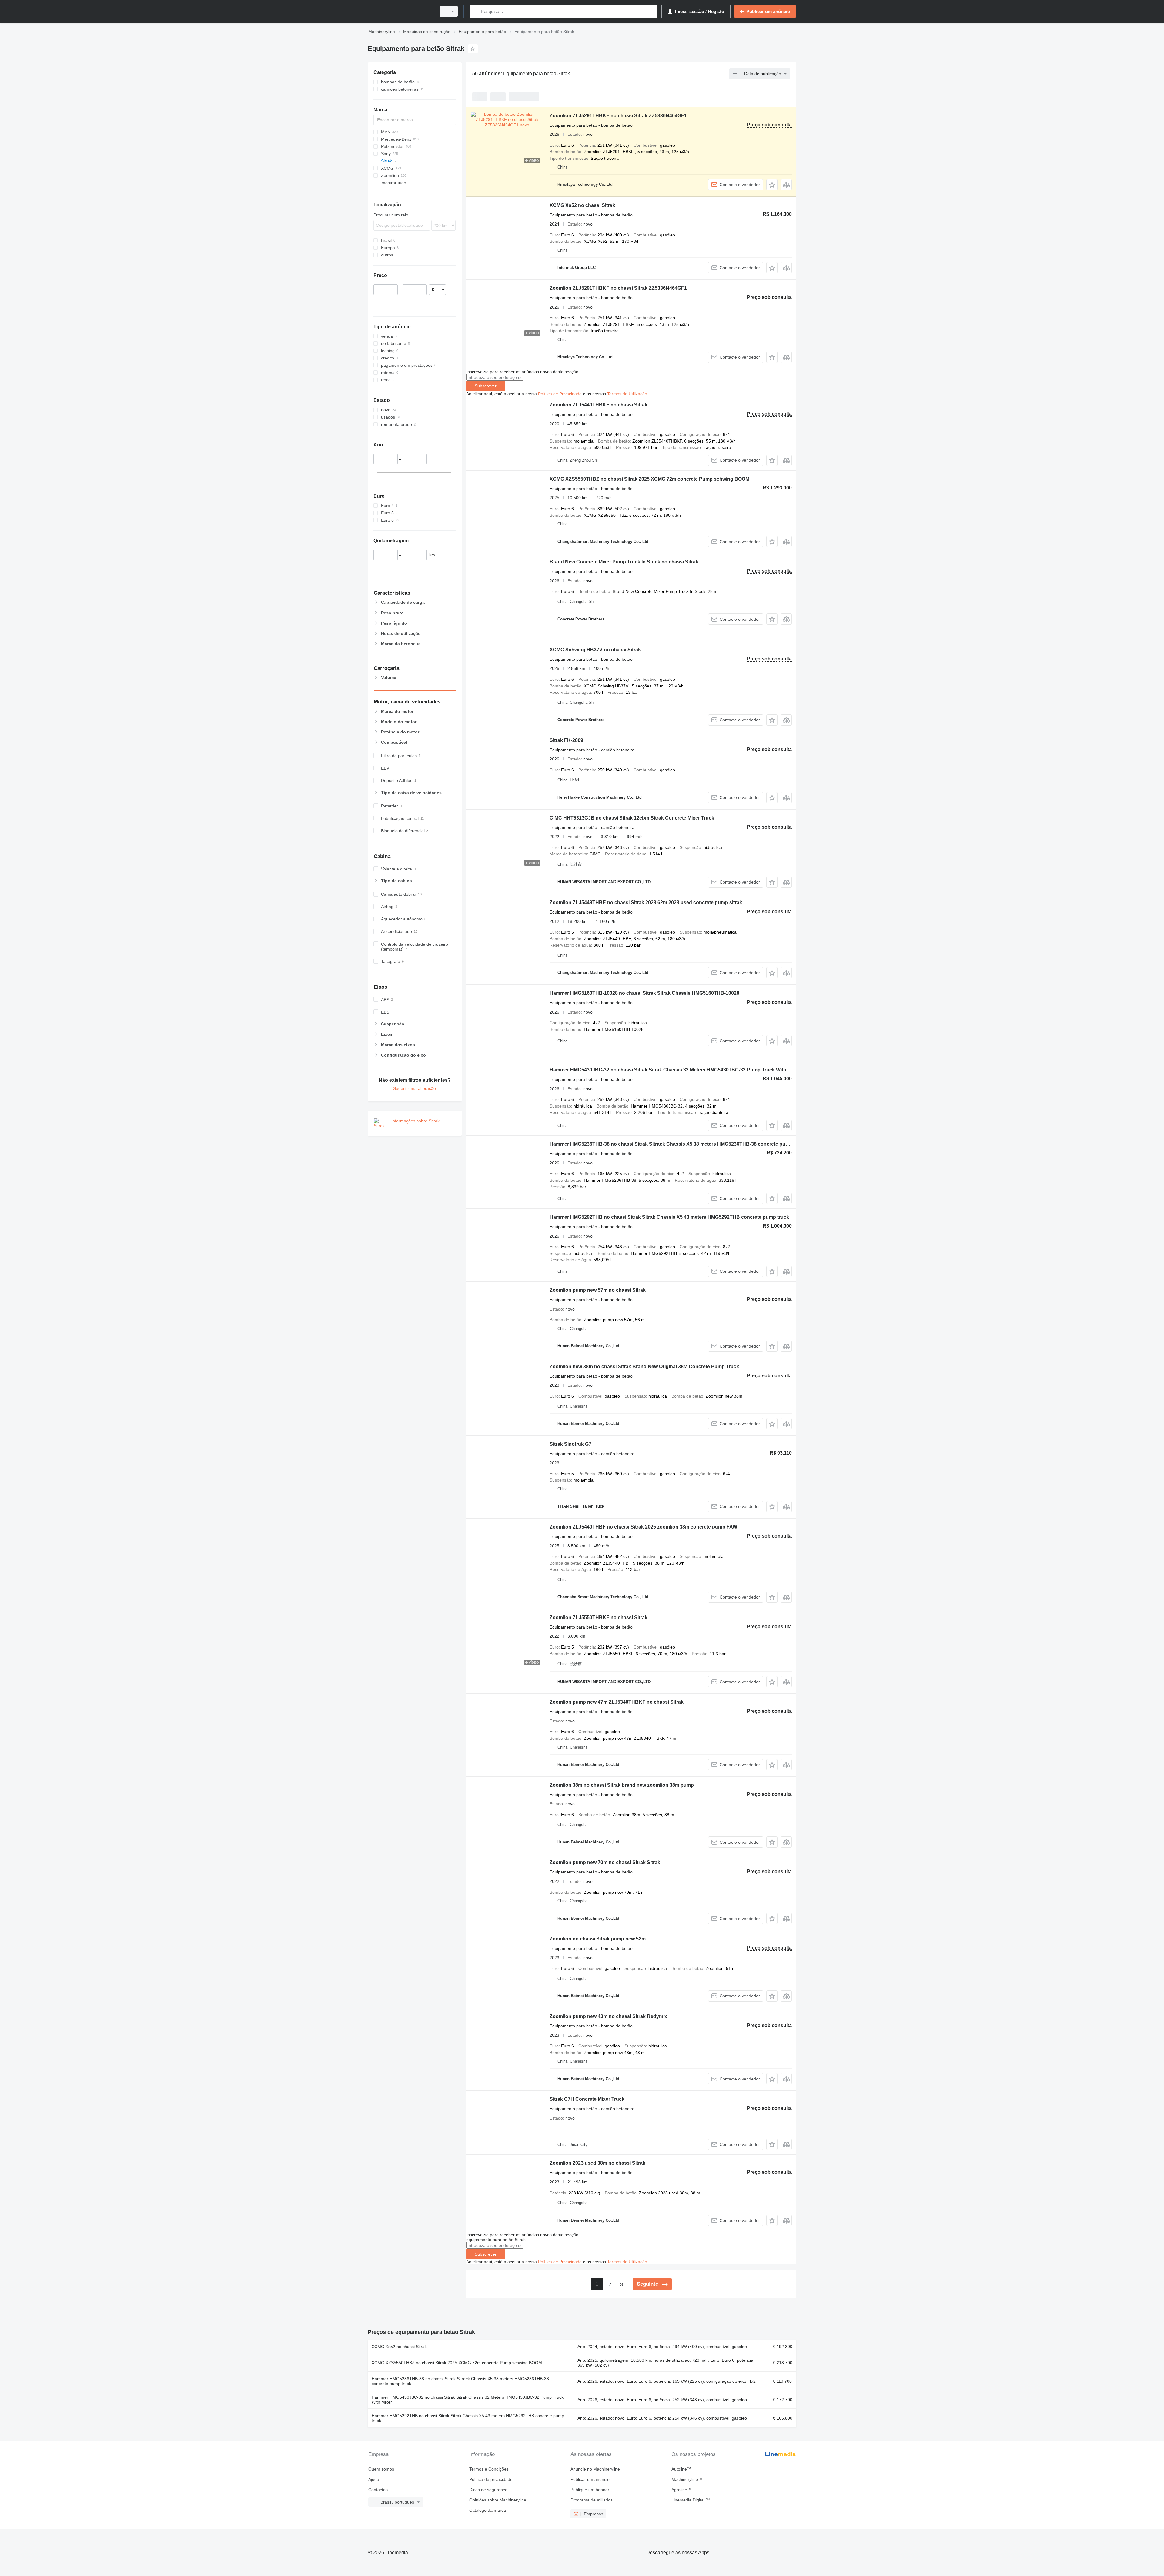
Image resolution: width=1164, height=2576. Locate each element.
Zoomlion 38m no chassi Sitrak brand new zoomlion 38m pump (622, 1785)
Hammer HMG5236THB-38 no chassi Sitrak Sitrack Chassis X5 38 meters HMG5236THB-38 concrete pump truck (678, 1144)
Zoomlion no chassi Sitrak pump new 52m (598, 1939)
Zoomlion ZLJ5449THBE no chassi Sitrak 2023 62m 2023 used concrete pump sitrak (646, 902)
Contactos (378, 2490)
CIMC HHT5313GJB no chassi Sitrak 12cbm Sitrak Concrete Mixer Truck (632, 818)
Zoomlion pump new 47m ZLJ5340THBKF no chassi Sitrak (617, 1702)
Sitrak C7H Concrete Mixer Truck (587, 2099)
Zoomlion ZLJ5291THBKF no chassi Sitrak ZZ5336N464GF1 (618, 116)
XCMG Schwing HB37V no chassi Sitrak (595, 650)
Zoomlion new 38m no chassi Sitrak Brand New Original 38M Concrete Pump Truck (644, 1367)
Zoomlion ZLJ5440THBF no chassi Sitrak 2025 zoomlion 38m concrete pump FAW (643, 1527)
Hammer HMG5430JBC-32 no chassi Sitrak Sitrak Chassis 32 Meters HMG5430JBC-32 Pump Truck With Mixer (675, 1070)
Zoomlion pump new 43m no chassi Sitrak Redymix (608, 2016)
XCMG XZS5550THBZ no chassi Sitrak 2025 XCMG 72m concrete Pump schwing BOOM (649, 479)
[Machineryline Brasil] (400, 11)
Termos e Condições (489, 2469)
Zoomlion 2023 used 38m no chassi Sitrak (597, 2163)
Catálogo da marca (488, 2510)
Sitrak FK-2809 (566, 740)
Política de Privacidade (560, 394)
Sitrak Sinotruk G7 (570, 1444)
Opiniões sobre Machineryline (498, 2500)
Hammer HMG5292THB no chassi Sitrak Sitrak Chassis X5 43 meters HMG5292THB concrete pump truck (669, 1217)
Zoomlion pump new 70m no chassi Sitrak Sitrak (605, 1862)
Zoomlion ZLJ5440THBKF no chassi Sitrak (599, 405)
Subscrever (486, 386)
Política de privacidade (491, 2479)
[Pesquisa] (476, 11)
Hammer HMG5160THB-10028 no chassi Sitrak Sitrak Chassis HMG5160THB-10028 (644, 993)
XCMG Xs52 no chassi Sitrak (582, 205)
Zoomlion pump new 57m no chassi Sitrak (598, 1290)
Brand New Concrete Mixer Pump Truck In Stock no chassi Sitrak (624, 562)
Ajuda (374, 2479)
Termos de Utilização (627, 394)
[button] (772, 185)
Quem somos (381, 2469)
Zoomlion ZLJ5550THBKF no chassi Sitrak (599, 1617)
